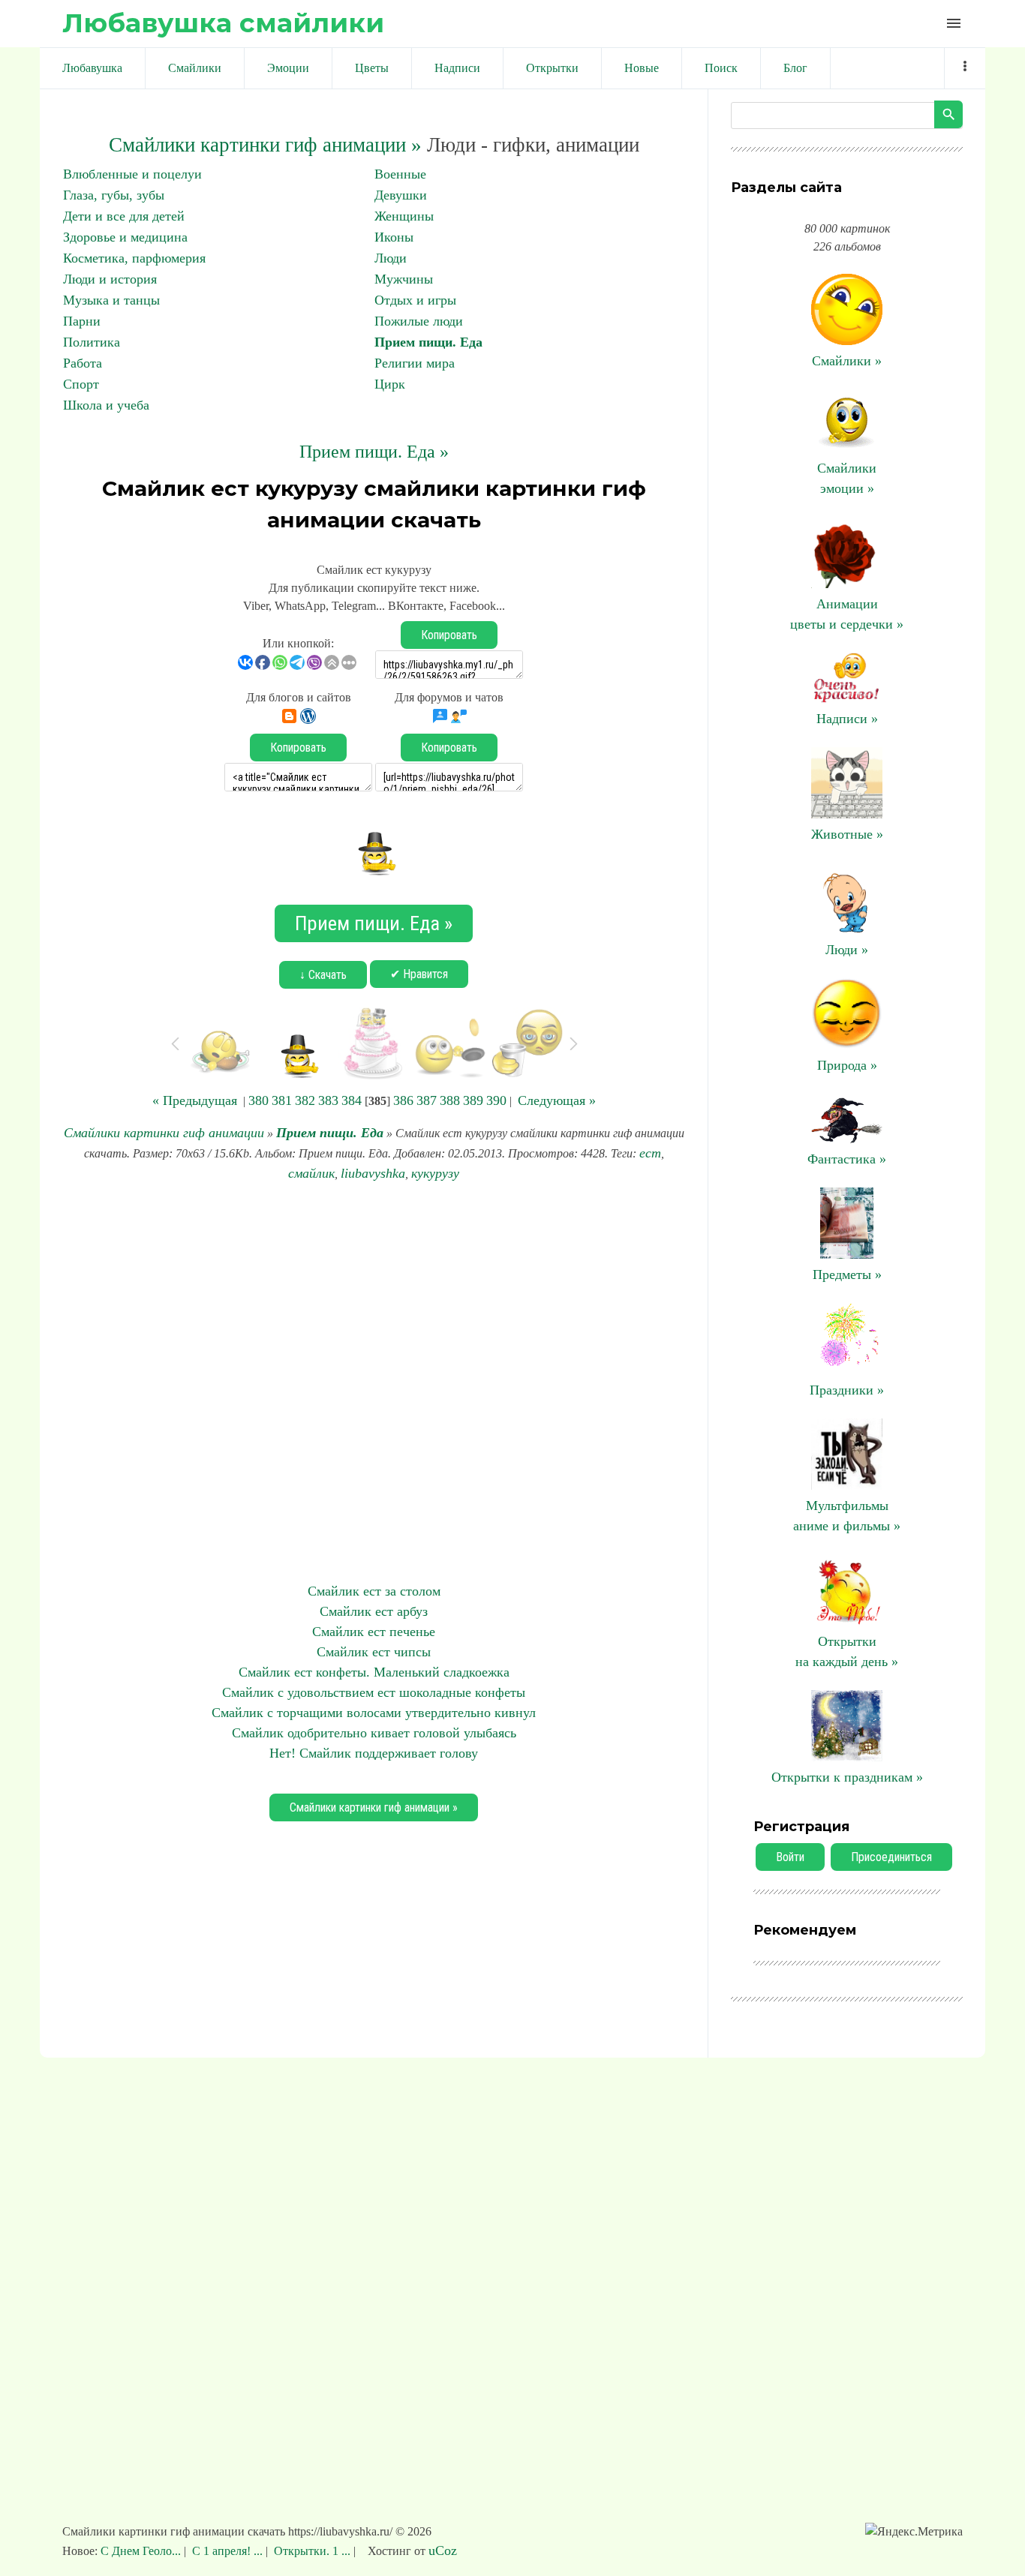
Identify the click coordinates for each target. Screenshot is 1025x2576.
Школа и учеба (106, 405)
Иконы (394, 237)
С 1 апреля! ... (227, 2551)
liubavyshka (373, 1173)
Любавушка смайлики (223, 23)
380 (259, 1100)
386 (403, 1100)
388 (450, 1100)
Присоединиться (891, 1857)
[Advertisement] (374, 1383)
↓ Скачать (323, 975)
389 (473, 1100)
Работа (83, 363)
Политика (92, 342)
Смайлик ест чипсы (374, 1652)
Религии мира (415, 363)
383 (328, 1100)
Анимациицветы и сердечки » (847, 614)
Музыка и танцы (111, 300)
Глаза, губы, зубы (114, 195)
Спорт (81, 384)
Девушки (401, 195)
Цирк (390, 384)
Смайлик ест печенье (374, 1632)
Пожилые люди (419, 321)
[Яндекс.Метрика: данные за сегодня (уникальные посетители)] (914, 2532)
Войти (790, 1857)
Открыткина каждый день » (847, 1651)
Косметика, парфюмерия (134, 258)
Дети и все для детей (124, 216)
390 (496, 1100)
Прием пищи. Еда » (374, 452)
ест (650, 1153)
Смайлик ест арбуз (374, 1611)
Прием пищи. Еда (428, 342)
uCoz (443, 2550)
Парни (82, 321)
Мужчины (404, 279)
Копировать (449, 635)
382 (305, 1100)
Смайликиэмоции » (847, 478)
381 (282, 1100)
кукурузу (435, 1173)
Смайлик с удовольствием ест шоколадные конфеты (374, 1692)
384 (352, 1100)
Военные (400, 174)
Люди (391, 258)
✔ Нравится (419, 974)
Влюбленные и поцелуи (132, 174)
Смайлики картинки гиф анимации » (265, 145)
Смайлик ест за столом (374, 1591)
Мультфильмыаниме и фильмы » (847, 1516)
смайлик (311, 1173)
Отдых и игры (415, 300)
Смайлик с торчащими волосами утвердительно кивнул (374, 1713)
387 (427, 1100)
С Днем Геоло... (142, 2551)
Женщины (404, 216)
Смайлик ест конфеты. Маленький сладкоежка (374, 1672)
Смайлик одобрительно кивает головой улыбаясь (374, 1733)
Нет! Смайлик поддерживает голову (374, 1753)
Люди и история (110, 279)
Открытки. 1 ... (312, 2551)
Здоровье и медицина (125, 237)
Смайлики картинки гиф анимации (164, 1133)
